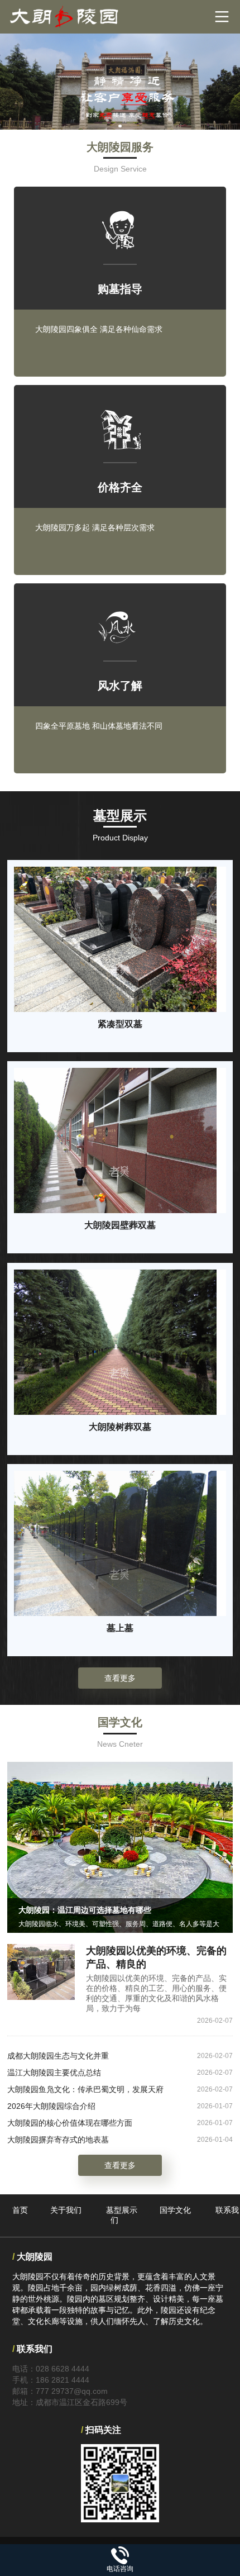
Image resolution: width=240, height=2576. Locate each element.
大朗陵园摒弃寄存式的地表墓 (58, 2140)
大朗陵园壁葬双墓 (120, 1225)
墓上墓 (120, 1628)
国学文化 (175, 2210)
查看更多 (120, 1678)
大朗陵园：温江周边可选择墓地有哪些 (85, 1910)
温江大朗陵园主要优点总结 (54, 2073)
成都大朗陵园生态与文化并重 (58, 2056)
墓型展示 (122, 2210)
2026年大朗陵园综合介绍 (51, 2106)
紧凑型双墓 (120, 1024)
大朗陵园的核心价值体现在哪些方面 (70, 2123)
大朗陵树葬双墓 (120, 1427)
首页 (20, 2210)
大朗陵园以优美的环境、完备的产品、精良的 (156, 1957)
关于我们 (66, 2210)
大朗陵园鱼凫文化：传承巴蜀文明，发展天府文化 (85, 2091)
